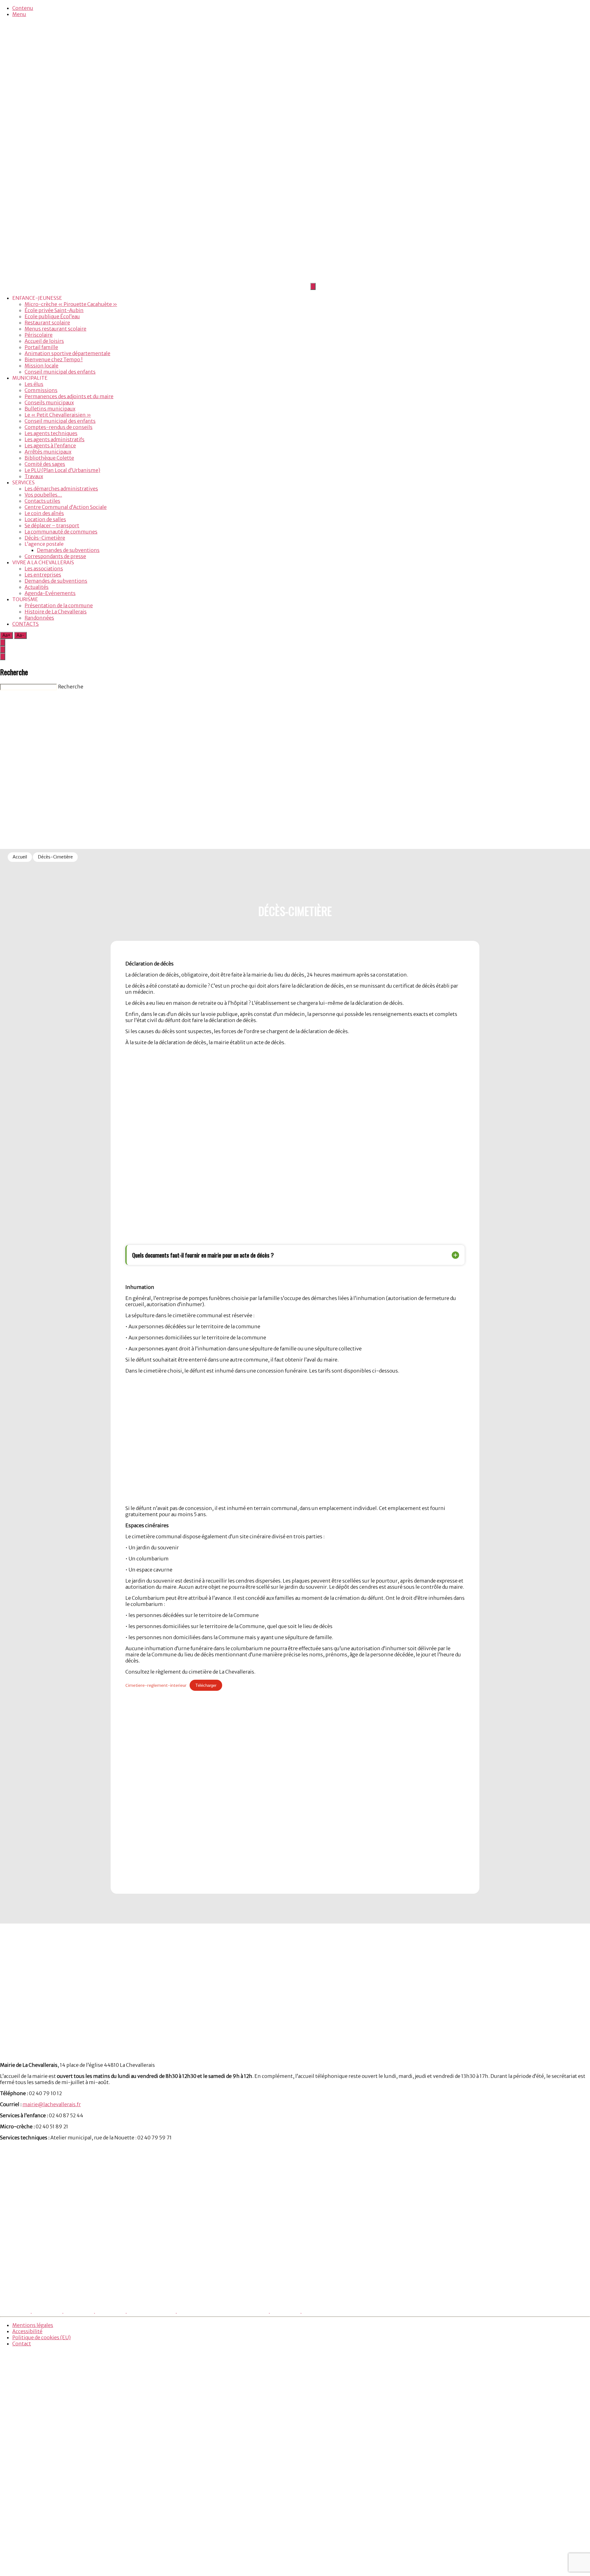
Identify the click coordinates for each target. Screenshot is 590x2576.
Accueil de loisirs (44, 341)
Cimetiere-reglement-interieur (156, 1685)
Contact (22, 2344)
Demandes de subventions (68, 550)
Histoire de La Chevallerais (56, 612)
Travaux (34, 476)
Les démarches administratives (61, 489)
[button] (296, 1255)
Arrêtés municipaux (48, 452)
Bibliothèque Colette (49, 458)
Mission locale (41, 366)
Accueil (20, 857)
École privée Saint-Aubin (54, 310)
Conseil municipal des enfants (60, 372)
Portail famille (41, 347)
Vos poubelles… (43, 495)
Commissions (41, 390)
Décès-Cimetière (45, 538)
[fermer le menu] (313, 286)
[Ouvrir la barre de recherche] (3, 650)
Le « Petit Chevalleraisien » (58, 415)
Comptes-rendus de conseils (59, 427)
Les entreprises (43, 575)
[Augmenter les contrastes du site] (3, 642)
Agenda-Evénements (50, 593)
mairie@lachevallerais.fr (52, 2104)
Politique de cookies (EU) (41, 2337)
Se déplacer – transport (52, 525)
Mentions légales (33, 2325)
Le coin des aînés (44, 513)
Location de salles (45, 519)
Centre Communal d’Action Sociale (66, 507)
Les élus (34, 384)
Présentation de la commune (59, 605)
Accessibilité (27, 2331)
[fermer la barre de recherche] (3, 657)
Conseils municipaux (49, 402)
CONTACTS (26, 624)
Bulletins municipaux (50, 409)
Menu (19, 14)
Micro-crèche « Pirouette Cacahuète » (71, 304)
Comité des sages (45, 464)
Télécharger (206, 1685)
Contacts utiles (42, 501)
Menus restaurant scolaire (55, 329)
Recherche (71, 687)
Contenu (23, 8)
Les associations (44, 569)
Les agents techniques (51, 433)
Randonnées (39, 618)
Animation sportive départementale (67, 353)
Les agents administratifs (55, 439)
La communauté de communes (61, 532)
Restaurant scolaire (47, 323)
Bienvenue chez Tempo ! (54, 359)
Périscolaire (39, 335)
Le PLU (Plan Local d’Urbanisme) (62, 470)
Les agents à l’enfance (50, 446)
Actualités (37, 587)
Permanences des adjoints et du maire (69, 396)
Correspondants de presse (55, 556)
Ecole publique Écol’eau (52, 316)
